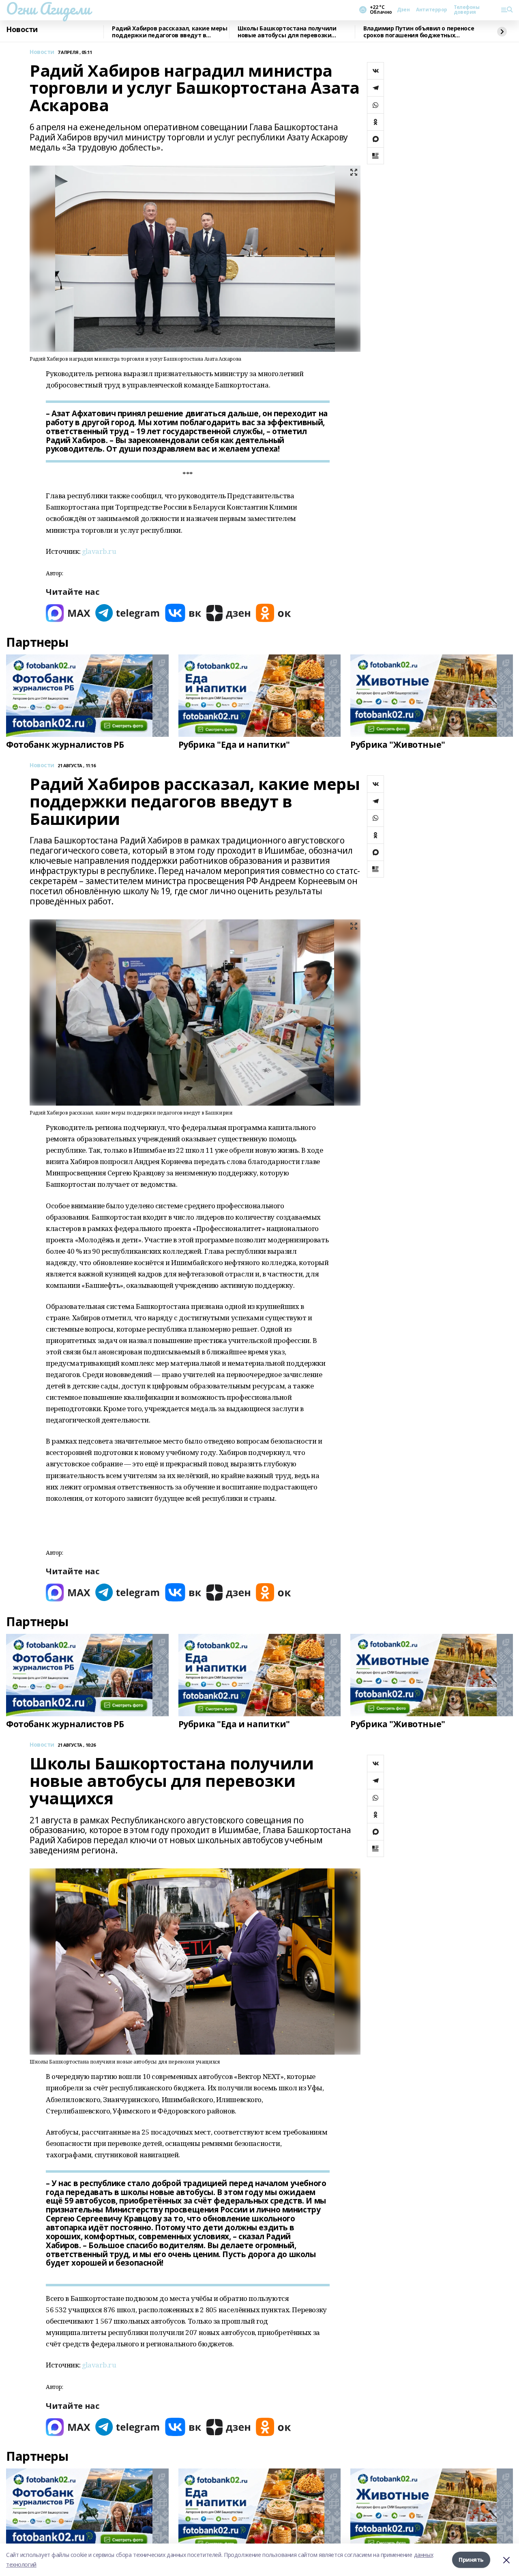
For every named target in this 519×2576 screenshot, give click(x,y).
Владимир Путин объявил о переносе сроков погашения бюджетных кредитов (419, 32)
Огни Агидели (48, 9)
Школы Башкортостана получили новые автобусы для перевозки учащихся (287, 32)
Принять (471, 2560)
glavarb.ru (99, 551)
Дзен (403, 10)
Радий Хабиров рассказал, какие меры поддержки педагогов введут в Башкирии (169, 32)
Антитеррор (432, 10)
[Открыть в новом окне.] (68, 613)
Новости (22, 30)
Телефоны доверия (467, 10)
